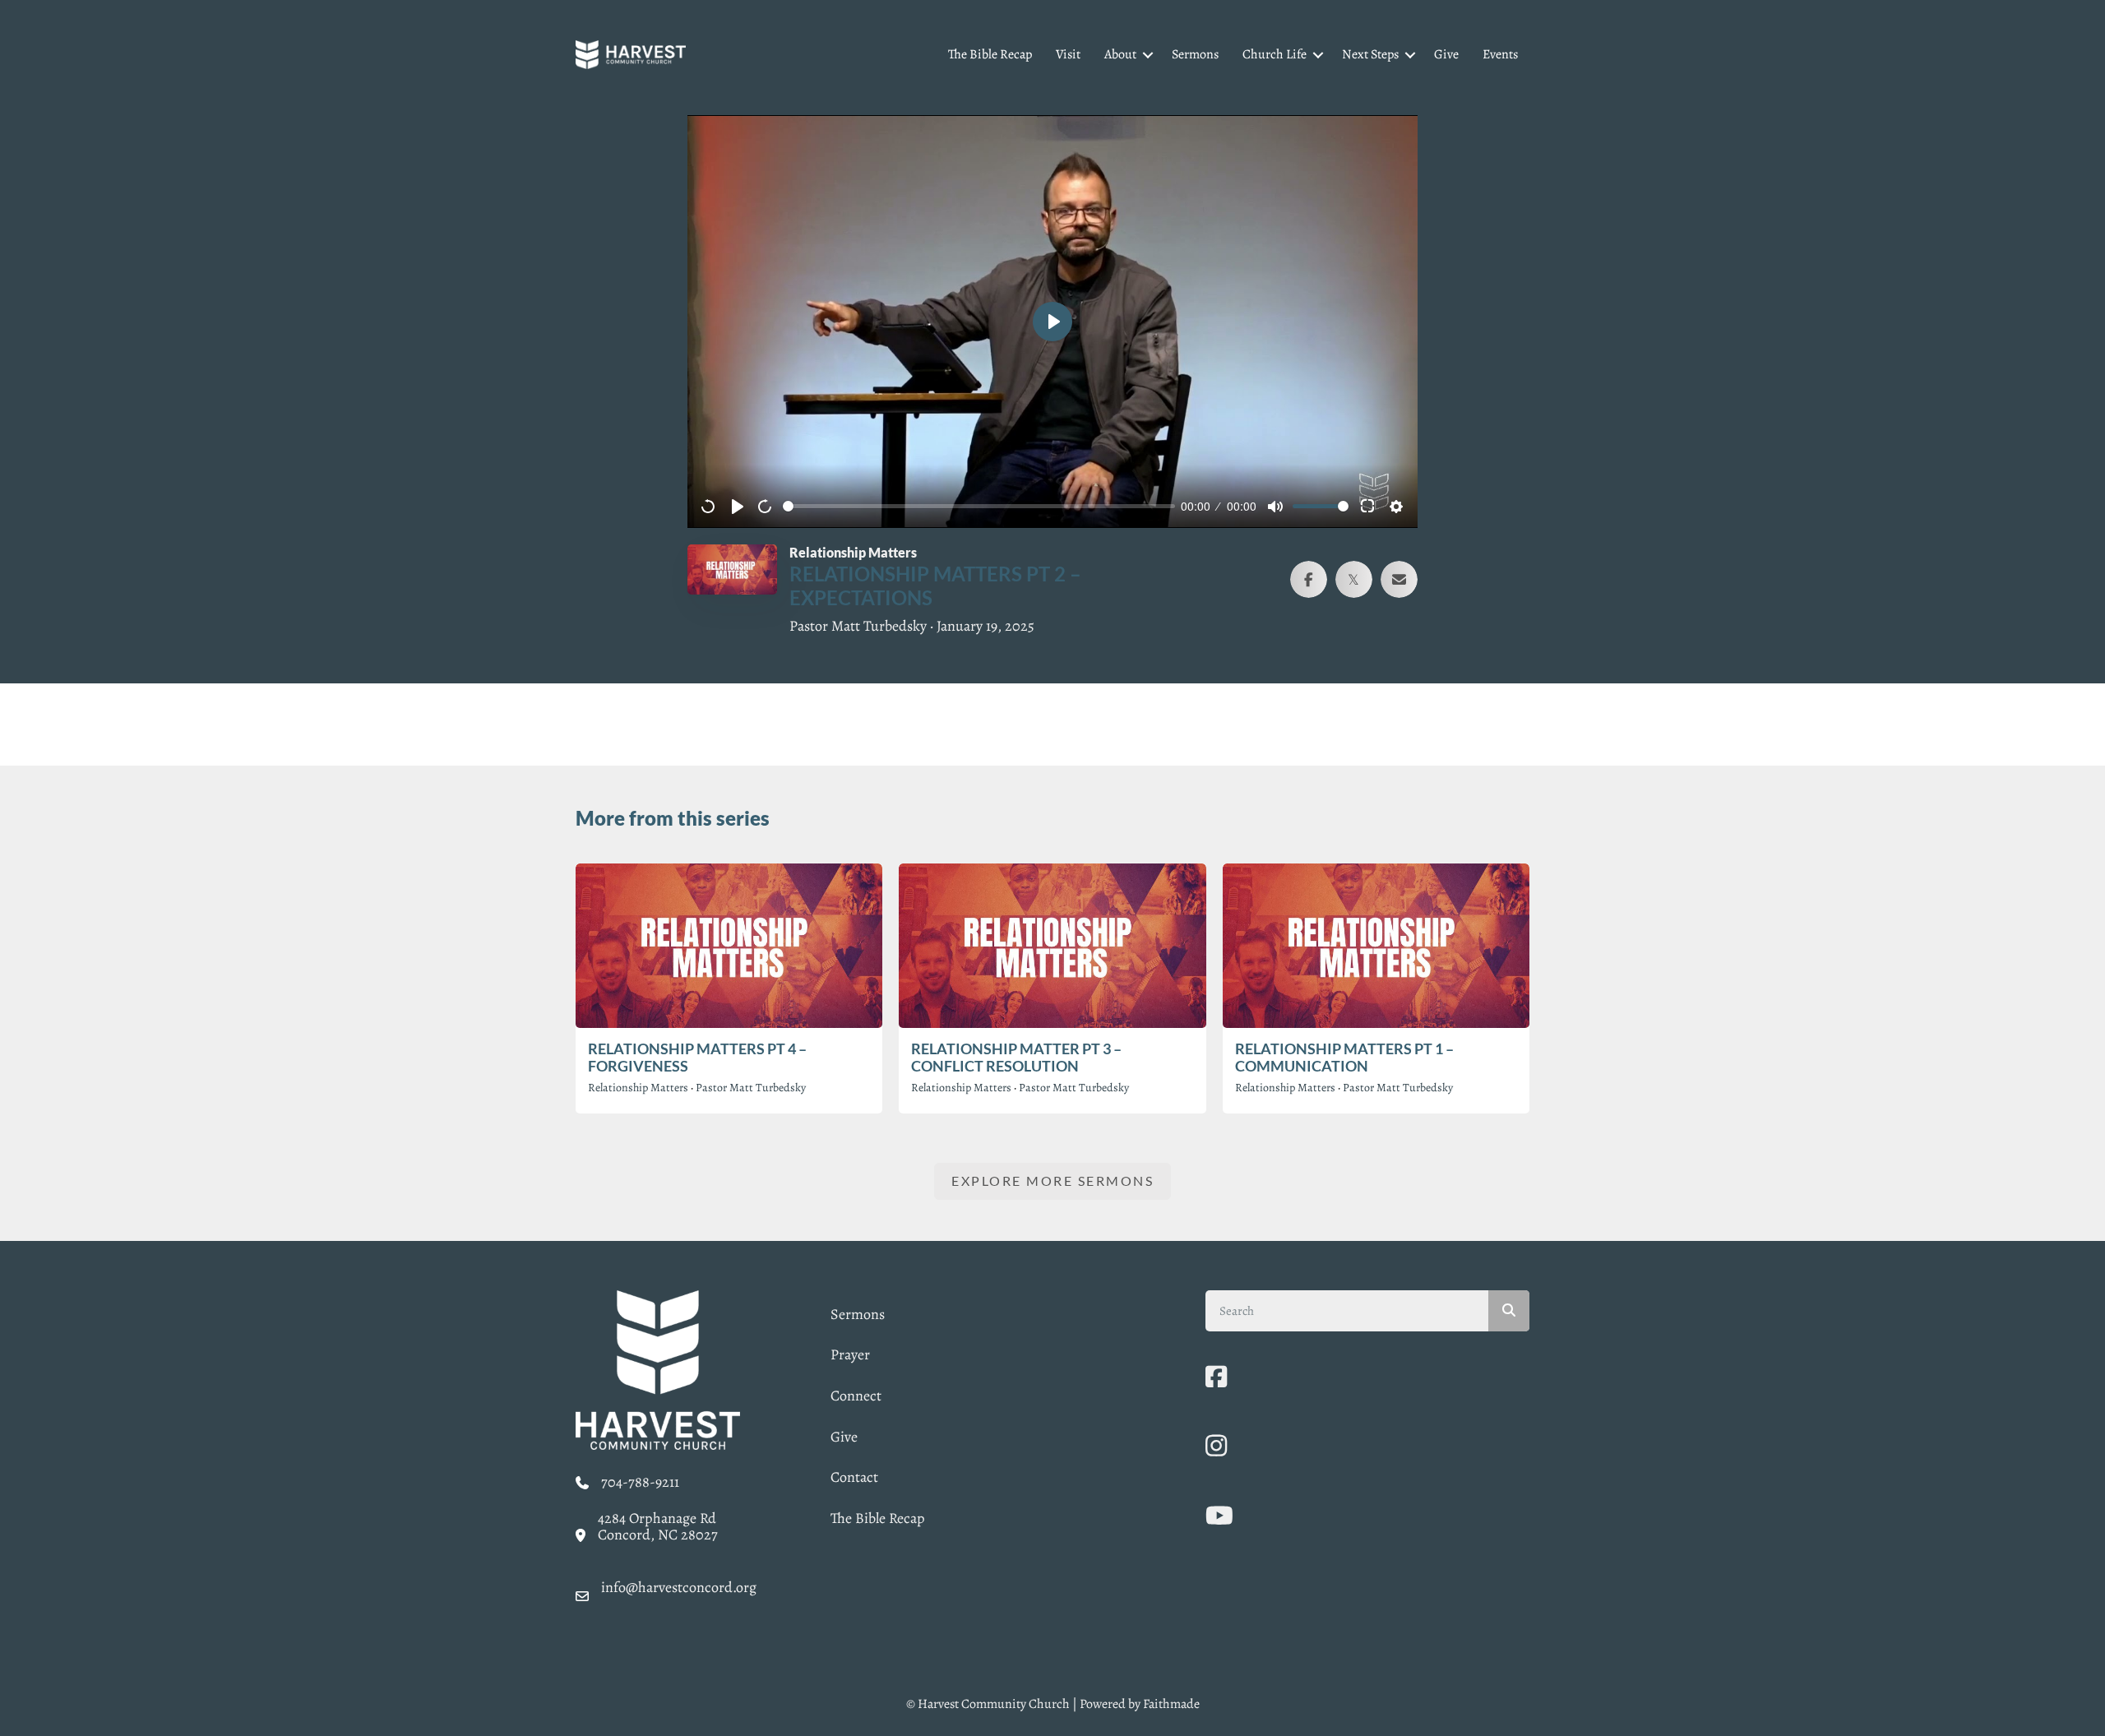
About (1120, 54)
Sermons (1195, 54)
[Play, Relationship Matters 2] (738, 507)
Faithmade (1171, 1704)
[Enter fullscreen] (1368, 507)
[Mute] (1275, 507)
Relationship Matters (638, 1088)
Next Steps (1370, 54)
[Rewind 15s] (709, 507)
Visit (1068, 54)
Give (1446, 54)
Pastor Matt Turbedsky (751, 1088)
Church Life (1275, 54)
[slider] (979, 506)
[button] (1148, 55)
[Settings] (1396, 507)
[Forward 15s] (766, 507)
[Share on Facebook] (1309, 579)
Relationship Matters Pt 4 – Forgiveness (697, 1058)
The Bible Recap (990, 54)
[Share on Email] (1399, 579)
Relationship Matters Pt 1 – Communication (1344, 1058)
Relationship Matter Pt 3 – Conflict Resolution (1016, 1058)
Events (1500, 54)
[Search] (1509, 1311)
